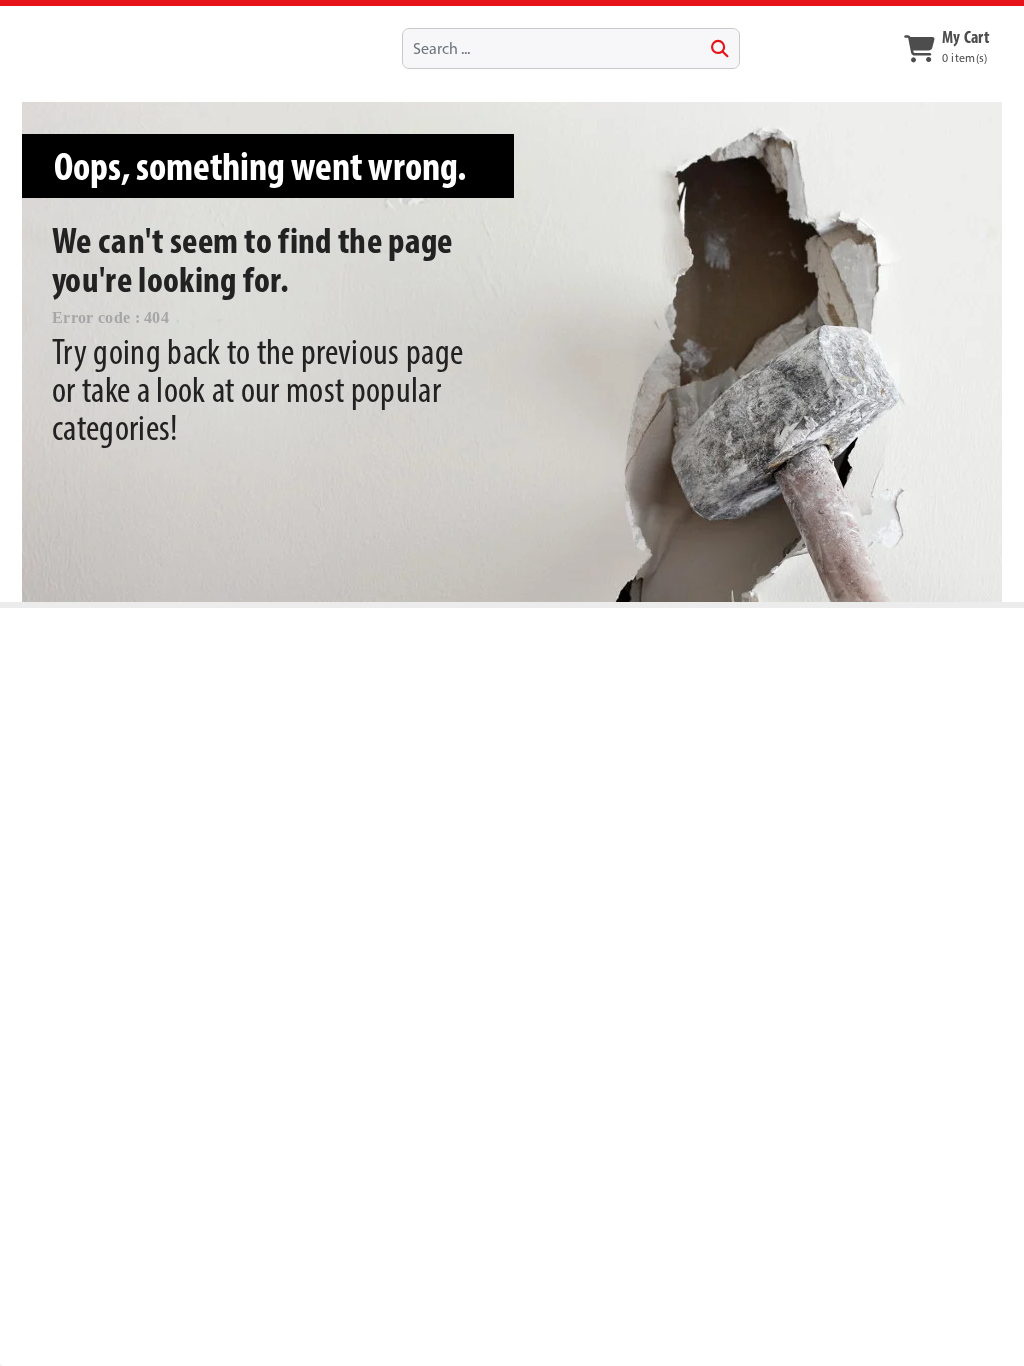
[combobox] (570, 48)
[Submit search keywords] (720, 49)
